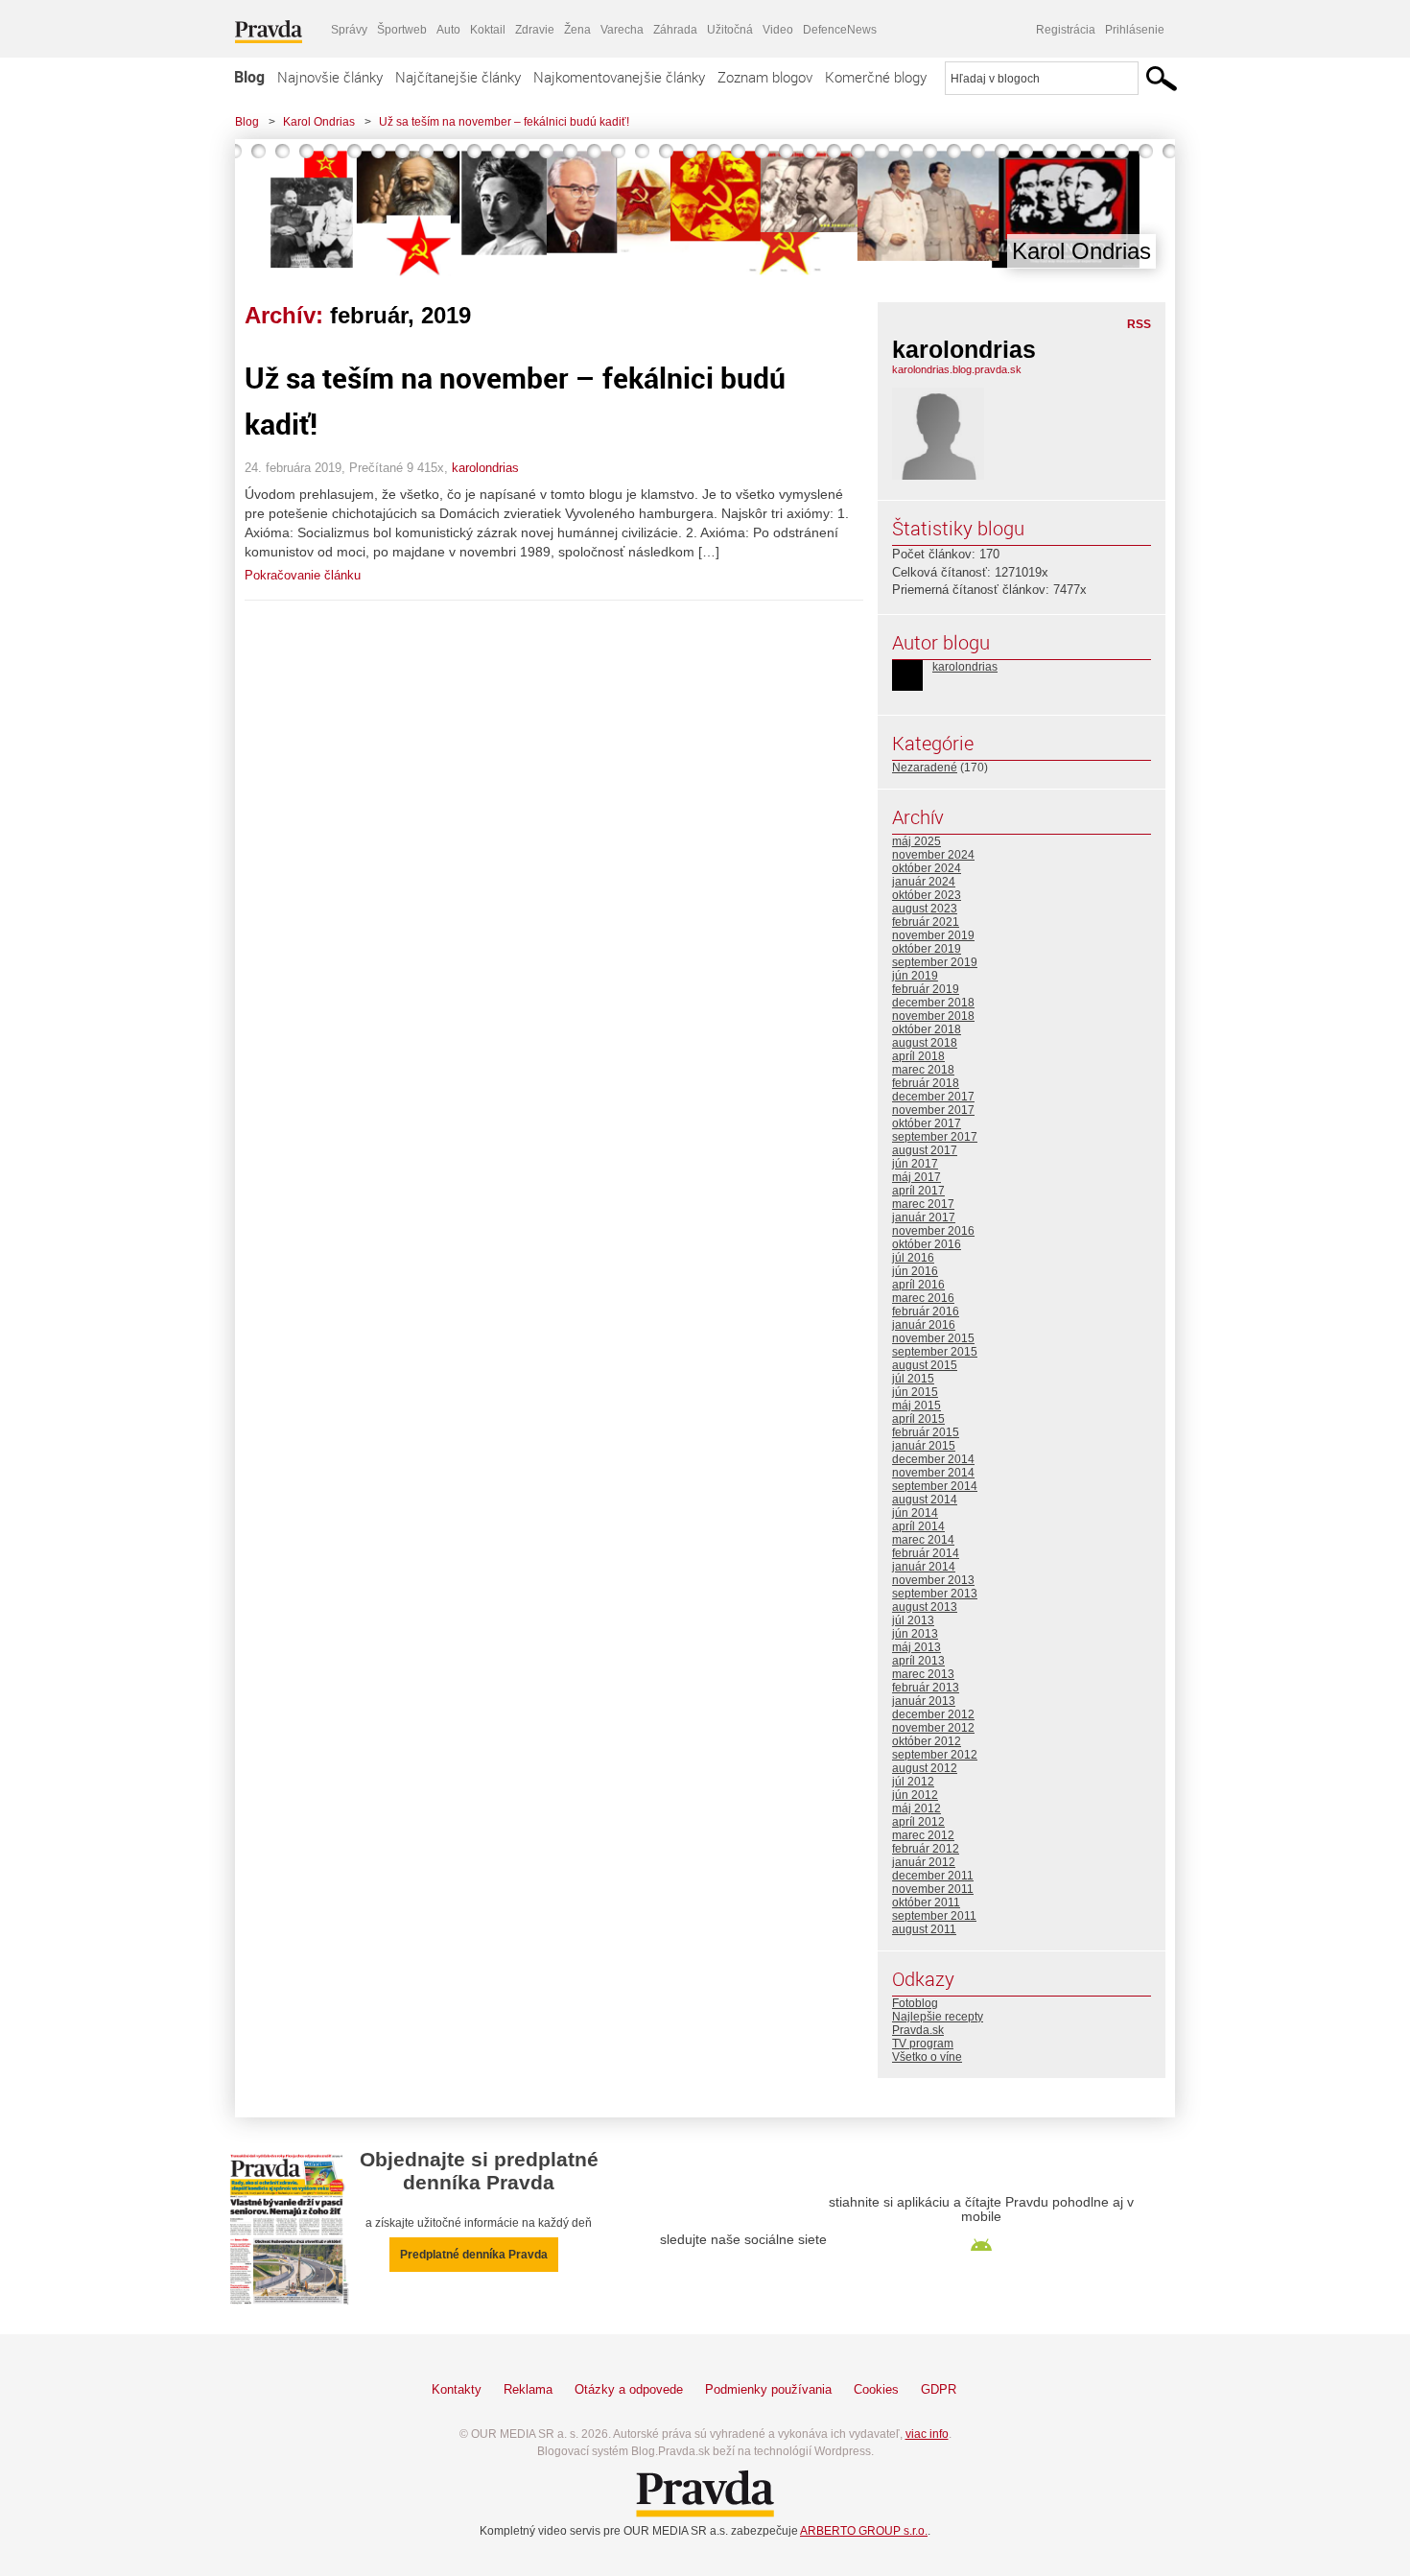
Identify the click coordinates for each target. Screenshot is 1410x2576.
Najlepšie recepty (938, 2017)
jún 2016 (915, 1271)
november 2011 (933, 1889)
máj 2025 (916, 841)
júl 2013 (913, 1620)
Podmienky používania (768, 2389)
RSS (1139, 324)
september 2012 (935, 1755)
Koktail (488, 30)
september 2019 (935, 962)
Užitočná (730, 30)
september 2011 (934, 1916)
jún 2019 (915, 976)
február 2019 (926, 989)
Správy (349, 30)
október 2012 (927, 1741)
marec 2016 (923, 1298)
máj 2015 (916, 1406)
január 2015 (924, 1446)
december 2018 (933, 1003)
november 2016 (933, 1231)
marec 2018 (923, 1070)
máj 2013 (916, 1647)
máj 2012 (916, 1808)
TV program (923, 2044)
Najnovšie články (330, 77)
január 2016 (924, 1325)
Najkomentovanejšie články (619, 77)
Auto (448, 30)
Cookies (876, 2389)
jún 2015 (915, 1392)
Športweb (402, 30)
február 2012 (926, 1849)
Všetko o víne (927, 2057)
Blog (249, 77)
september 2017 (935, 1137)
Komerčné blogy (876, 77)
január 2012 (924, 1862)
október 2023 (927, 895)
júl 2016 (913, 1258)
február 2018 (926, 1083)
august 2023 (925, 909)
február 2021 (926, 922)
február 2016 (926, 1312)
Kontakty (457, 2389)
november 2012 (933, 1728)
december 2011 (933, 1876)
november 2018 (933, 1016)
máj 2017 (916, 1177)
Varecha (622, 30)
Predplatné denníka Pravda (474, 2255)
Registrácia (1066, 30)
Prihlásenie (1135, 30)
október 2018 (927, 1029)
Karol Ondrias (319, 122)
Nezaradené (925, 768)
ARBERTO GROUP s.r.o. (864, 2531)
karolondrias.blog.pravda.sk (957, 369)
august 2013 (925, 1607)
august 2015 (925, 1365)
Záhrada (675, 30)
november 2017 (933, 1110)
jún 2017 (915, 1164)
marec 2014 (923, 1540)
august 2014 (925, 1500)
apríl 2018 (918, 1056)
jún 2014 (915, 1513)
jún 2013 (915, 1634)
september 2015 (935, 1352)
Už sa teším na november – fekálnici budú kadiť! (504, 122)
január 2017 (924, 1217)
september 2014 (935, 1486)
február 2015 (926, 1432)
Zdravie (535, 30)
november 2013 (933, 1580)
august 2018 (925, 1043)
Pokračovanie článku (303, 575)
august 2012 (925, 1768)
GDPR (939, 2389)
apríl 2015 (918, 1419)
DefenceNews (840, 30)
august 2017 (925, 1150)
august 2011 (924, 1929)
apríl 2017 (918, 1191)
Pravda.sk (918, 2030)
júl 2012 (913, 1782)
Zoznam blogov (765, 77)
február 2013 (926, 1688)
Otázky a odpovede (629, 2389)
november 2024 (933, 855)
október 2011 (926, 1902)
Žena (577, 30)
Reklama (528, 2389)
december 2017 (933, 1097)
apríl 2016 (918, 1285)
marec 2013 (923, 1674)
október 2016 (927, 1244)
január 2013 (924, 1701)
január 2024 (924, 882)
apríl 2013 (918, 1661)
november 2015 (933, 1338)
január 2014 (924, 1567)
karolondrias (485, 468)
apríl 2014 (918, 1526)
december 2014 (933, 1459)
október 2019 (927, 949)
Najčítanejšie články (458, 77)
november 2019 (933, 935)
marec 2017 (923, 1204)
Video (778, 30)
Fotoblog (915, 2003)
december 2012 (933, 1714)
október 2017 (927, 1123)
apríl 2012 (918, 1822)
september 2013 (935, 1594)
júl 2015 (913, 1379)
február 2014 (926, 1553)
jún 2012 (915, 1795)
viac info (927, 2434)
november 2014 (933, 1473)
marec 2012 (923, 1835)
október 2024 (927, 868)
